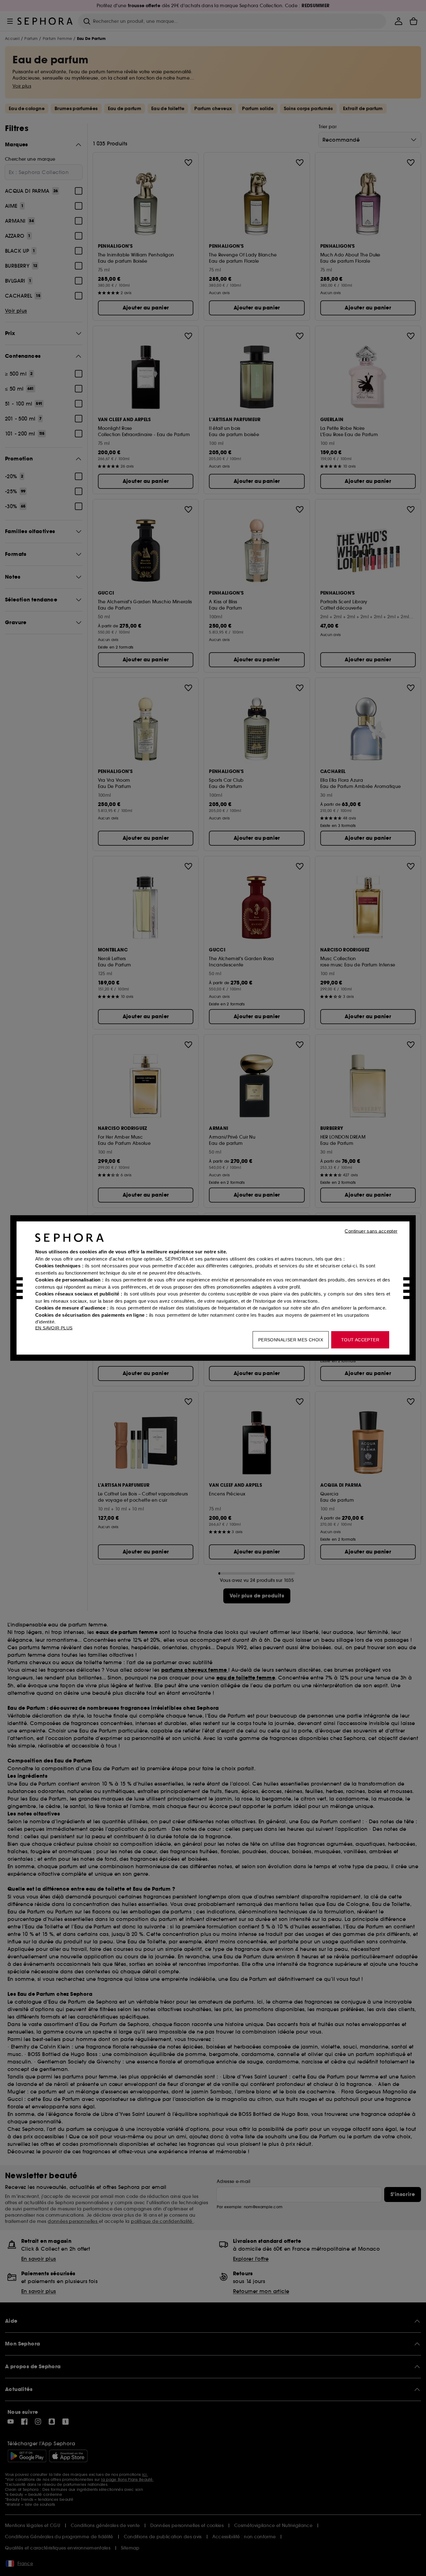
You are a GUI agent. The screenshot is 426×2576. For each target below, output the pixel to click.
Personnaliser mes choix (291, 1340)
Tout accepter (360, 1340)
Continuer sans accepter (371, 1231)
